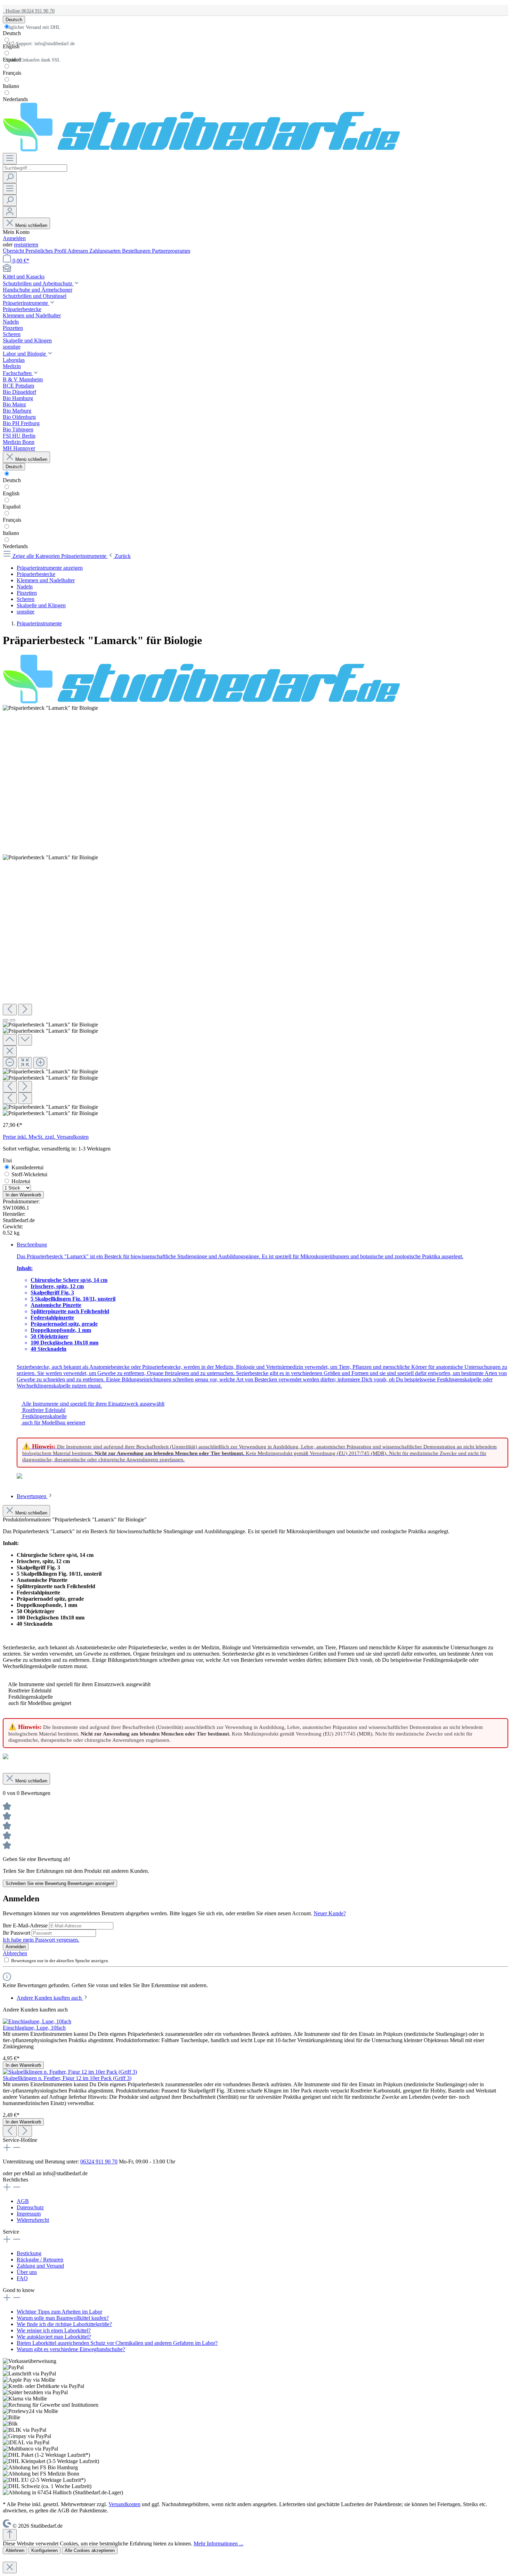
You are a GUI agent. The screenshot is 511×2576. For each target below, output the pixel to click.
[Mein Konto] (10, 212)
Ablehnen (15, 2550)
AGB (23, 2201)
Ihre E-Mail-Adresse (26, 1925)
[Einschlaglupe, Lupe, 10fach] (37, 2021)
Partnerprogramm (171, 251)
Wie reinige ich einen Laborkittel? (54, 2330)
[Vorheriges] (10, 1010)
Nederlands (15, 99)
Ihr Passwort (17, 1933)
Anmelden (14, 238)
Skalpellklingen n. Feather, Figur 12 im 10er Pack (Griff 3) (67, 2078)
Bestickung (29, 2253)
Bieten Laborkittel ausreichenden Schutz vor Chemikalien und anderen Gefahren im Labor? (117, 2343)
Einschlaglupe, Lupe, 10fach (34, 2028)
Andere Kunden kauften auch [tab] (50, 1998)
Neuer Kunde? (330, 1913)
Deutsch (12, 33)
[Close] (10, 1051)
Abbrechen (15, 1953)
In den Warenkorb (23, 1195)
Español (12, 60)
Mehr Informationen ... (218, 2544)
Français (12, 73)
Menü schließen (31, 225)
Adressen (78, 251)
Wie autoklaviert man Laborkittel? (54, 2337)
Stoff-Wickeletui (29, 1174)
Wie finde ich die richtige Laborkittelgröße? (64, 2324)
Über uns (27, 2272)
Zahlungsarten (106, 251)
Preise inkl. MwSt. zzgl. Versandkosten (46, 1137)
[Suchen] (10, 177)
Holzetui (21, 1181)
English (11, 46)
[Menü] (10, 159)
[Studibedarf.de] (201, 702)
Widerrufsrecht (33, 2220)
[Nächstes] (25, 1010)
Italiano (11, 86)
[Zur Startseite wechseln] (201, 150)
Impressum (29, 2214)
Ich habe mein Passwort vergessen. (41, 1940)
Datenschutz (30, 2207)
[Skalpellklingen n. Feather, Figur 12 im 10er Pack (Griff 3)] (70, 2072)
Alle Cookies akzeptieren (90, 2550)
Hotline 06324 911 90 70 (29, 11)
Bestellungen (137, 251)
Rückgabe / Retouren (40, 2260)
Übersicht (14, 251)
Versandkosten (124, 2504)
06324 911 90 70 (99, 2161)
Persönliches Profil (46, 251)
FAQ (22, 2278)
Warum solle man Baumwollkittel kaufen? (63, 2318)
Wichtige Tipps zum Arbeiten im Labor (59, 2312)
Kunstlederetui (27, 1167)
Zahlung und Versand (40, 2266)
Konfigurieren (44, 2550)
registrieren (26, 245)
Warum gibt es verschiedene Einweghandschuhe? (71, 2349)
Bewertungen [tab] (32, 1496)
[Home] (255, 269)
